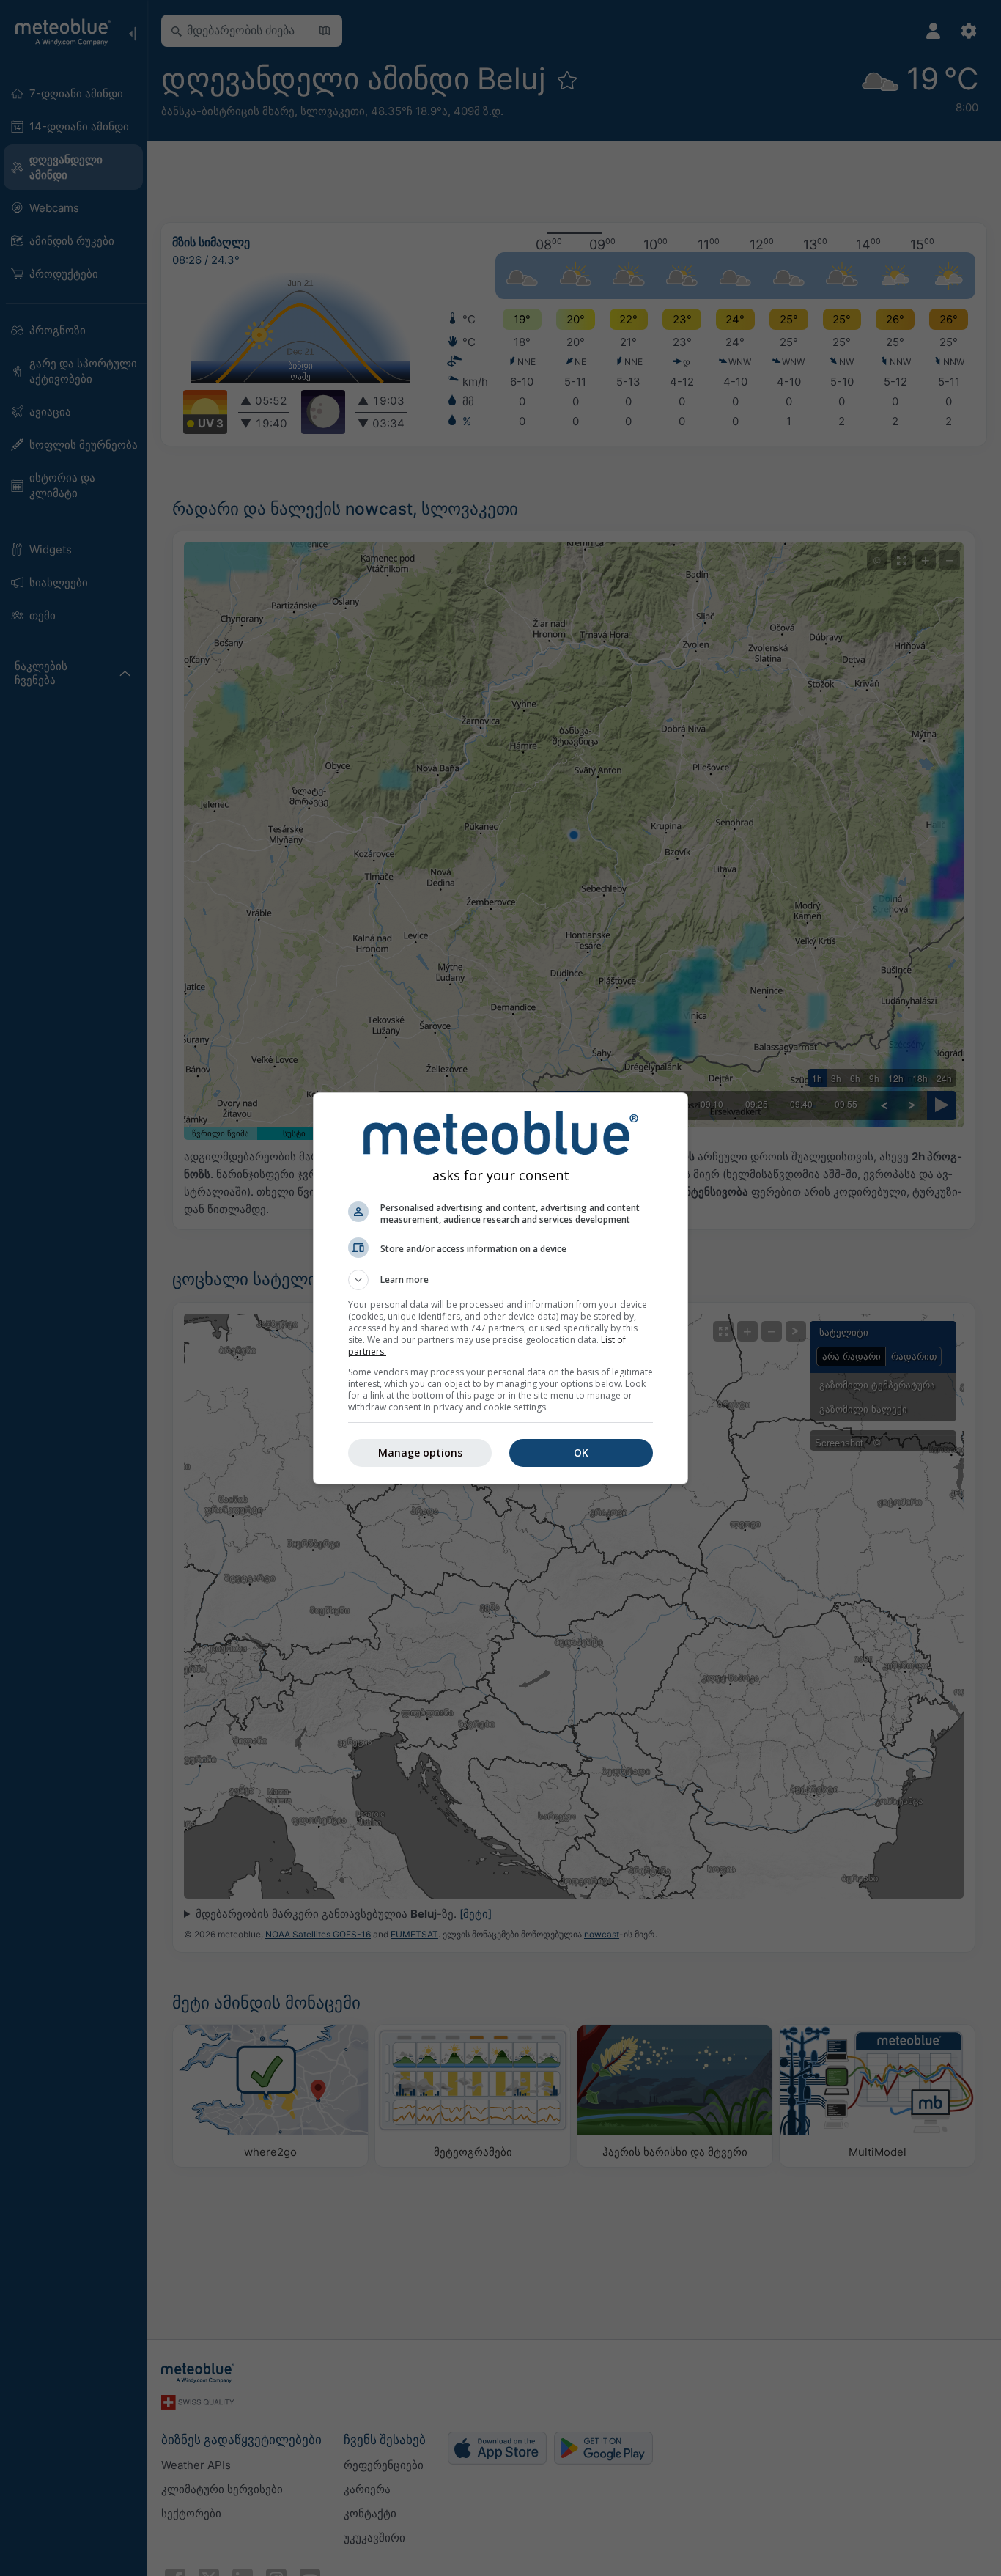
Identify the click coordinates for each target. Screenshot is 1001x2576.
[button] (500, 1280)
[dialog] (500, 1288)
